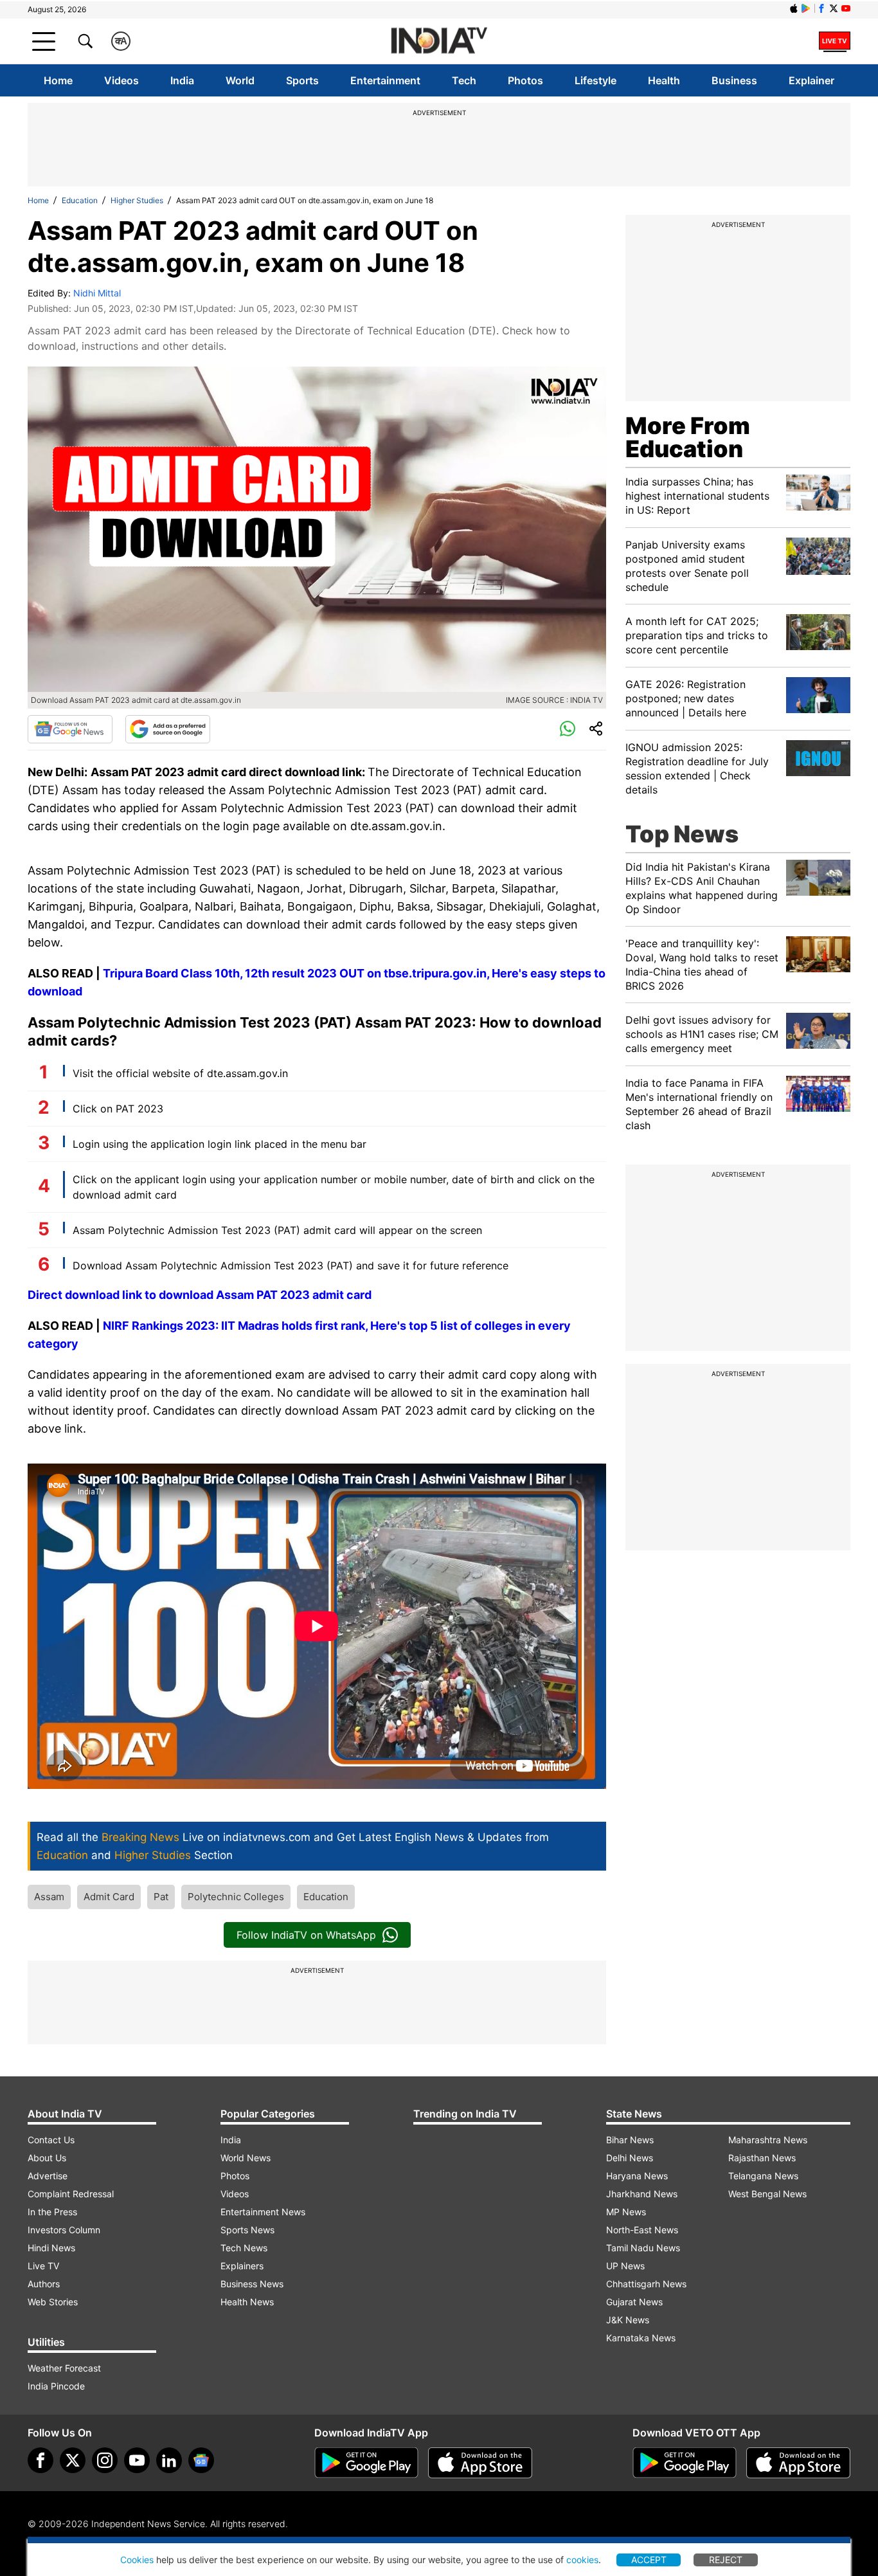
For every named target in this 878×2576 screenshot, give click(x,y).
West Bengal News (767, 2194)
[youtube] (137, 2460)
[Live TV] (835, 41)
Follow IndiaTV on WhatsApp (306, 1935)
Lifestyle (596, 80)
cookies (582, 2560)
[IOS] (794, 8)
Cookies (137, 2560)
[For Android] (685, 2463)
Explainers (242, 2266)
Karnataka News (641, 2338)
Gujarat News (634, 2302)
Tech (464, 80)
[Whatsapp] (568, 729)
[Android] (806, 8)
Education (80, 200)
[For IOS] (798, 2463)
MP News (626, 2212)
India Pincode (56, 2386)
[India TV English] (439, 41)
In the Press (52, 2212)
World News (246, 2158)
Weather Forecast (64, 2368)
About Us (47, 2158)
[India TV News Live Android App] (366, 2463)
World (240, 80)
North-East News (642, 2230)
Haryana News (637, 2176)
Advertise (48, 2176)
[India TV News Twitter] (834, 8)
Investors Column (64, 2230)
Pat (161, 1897)
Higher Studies (137, 200)
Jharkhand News (642, 2194)
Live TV (43, 2266)
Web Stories (53, 2302)
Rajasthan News (762, 2158)
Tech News (244, 2248)
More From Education (688, 437)
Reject (726, 2560)
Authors (44, 2284)
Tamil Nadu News (643, 2248)
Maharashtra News (768, 2140)
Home (58, 80)
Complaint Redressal (71, 2194)
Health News (247, 2302)
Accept (649, 2560)
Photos (525, 80)
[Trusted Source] (168, 729)
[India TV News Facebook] (821, 8)
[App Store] (480, 2463)
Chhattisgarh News (646, 2284)
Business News (252, 2284)
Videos (121, 80)
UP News (625, 2266)
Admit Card (109, 1897)
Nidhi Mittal (97, 293)
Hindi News (51, 2248)
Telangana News (763, 2176)
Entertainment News (263, 2212)
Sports (302, 80)
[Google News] (70, 729)
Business (734, 80)
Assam (49, 1897)
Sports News (247, 2230)
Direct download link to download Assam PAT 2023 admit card (201, 1295)
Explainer (811, 80)
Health (664, 80)
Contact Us (51, 2140)
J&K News (628, 2320)
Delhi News (630, 2158)
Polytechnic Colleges (236, 1897)
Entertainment (385, 80)
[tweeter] (73, 2460)
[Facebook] (40, 2460)
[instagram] (105, 2460)
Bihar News (630, 2140)
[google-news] (201, 2460)
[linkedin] (169, 2460)
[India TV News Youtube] (846, 8)
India (182, 80)
